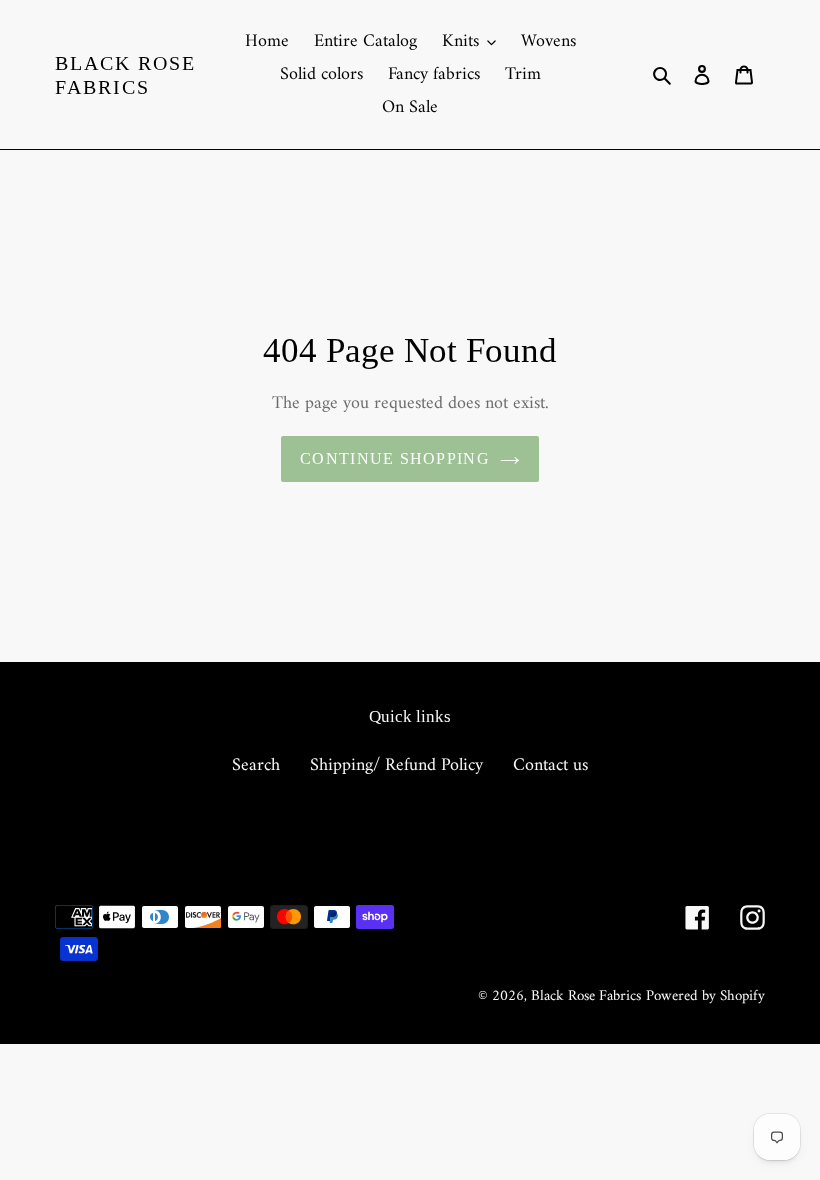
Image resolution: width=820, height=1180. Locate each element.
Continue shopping (395, 458)
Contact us (550, 765)
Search (256, 765)
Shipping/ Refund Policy (396, 765)
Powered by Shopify (705, 996)
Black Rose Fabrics (125, 75)
